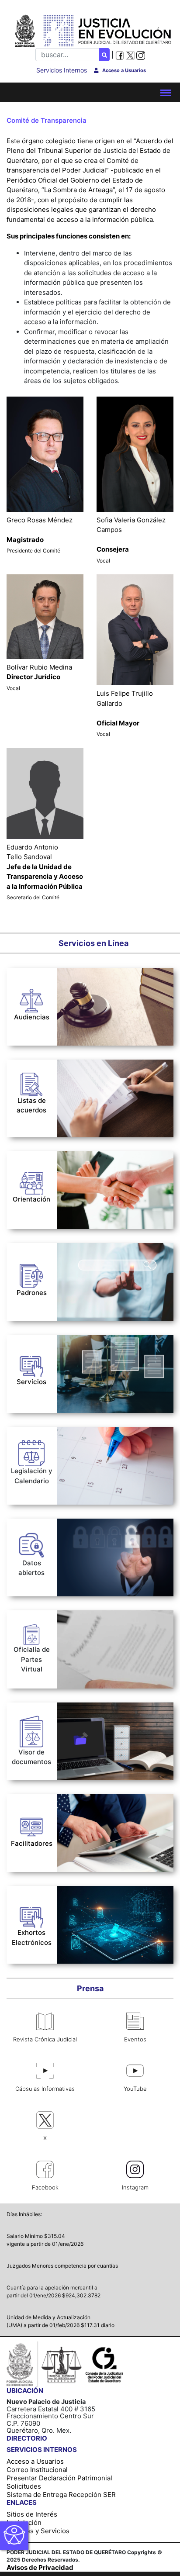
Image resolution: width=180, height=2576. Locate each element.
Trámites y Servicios (38, 2531)
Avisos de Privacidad (40, 2567)
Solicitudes (24, 2486)
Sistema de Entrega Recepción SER (61, 2495)
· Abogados (74, 1249)
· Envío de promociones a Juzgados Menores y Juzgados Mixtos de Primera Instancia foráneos (112, 1625)
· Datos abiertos (82, 1525)
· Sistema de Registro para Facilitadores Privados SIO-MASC (111, 1804)
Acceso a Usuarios (35, 2461)
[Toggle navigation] (166, 92)
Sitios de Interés (32, 2514)
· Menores (77, 1093)
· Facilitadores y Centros (96, 1299)
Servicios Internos (62, 70)
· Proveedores (79, 1286)
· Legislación (76, 1433)
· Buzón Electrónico (87, 1342)
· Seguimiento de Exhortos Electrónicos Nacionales (98, 1896)
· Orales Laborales (85, 974)
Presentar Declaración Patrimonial (59, 2478)
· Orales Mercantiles (89, 986)
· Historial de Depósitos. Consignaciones (94, 1369)
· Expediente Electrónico (95, 1354)
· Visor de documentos (92, 1709)
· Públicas (76, 1113)
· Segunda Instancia (92, 1084)
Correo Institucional (37, 2470)
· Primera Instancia (91, 1074)
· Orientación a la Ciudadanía (103, 1158)
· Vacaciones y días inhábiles (102, 1445)
